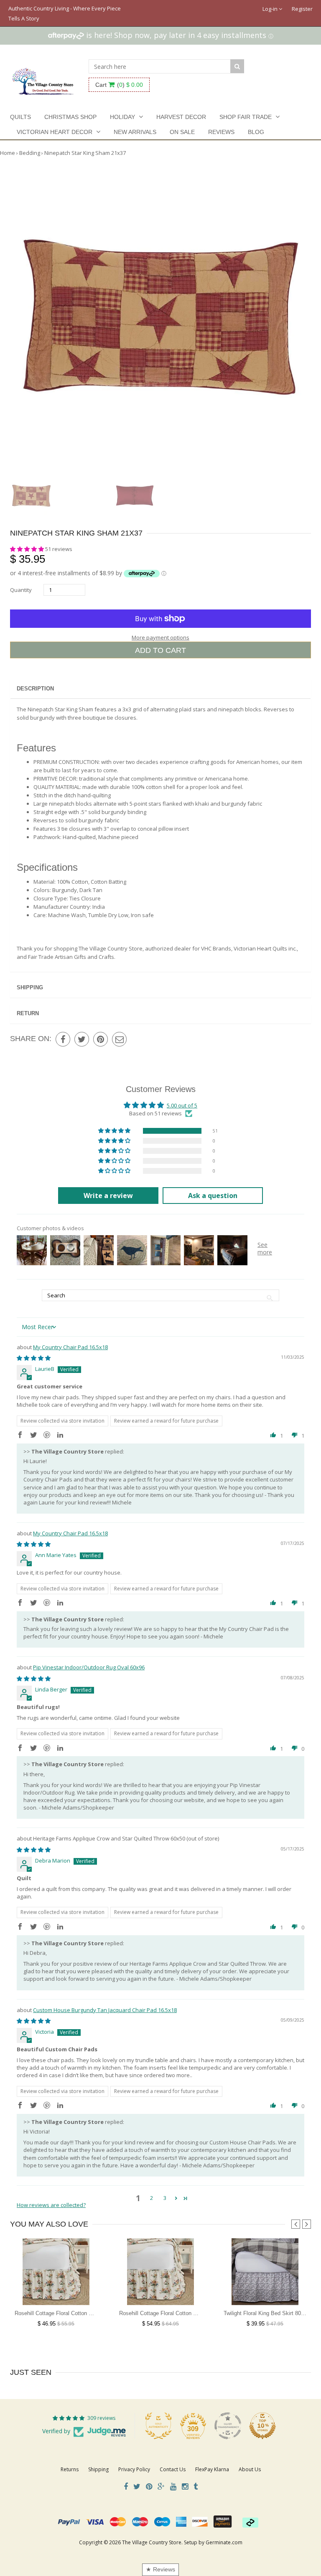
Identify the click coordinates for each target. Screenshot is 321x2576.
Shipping (30, 987)
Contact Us (173, 2469)
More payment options (160, 637)
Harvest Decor (181, 117)
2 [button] (152, 2198)
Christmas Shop (70, 117)
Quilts (20, 117)
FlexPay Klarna (212, 2469)
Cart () (119, 85)
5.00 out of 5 (182, 1105)
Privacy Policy (134, 2469)
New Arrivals (135, 132)
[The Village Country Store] (43, 79)
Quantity (21, 590)
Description (35, 689)
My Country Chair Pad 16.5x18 (70, 1347)
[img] (34, 1358)
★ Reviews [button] (160, 2569)
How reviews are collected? (51, 2205)
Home (8, 153)
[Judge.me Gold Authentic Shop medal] (158, 2426)
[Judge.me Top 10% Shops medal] (262, 2426)
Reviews (221, 132)
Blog (256, 132)
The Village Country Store (152, 2542)
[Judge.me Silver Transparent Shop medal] (228, 2426)
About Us (250, 2469)
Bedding (30, 153)
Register (302, 9)
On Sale (182, 132)
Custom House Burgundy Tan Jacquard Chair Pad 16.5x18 (105, 2010)
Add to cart (160, 650)
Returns (70, 2469)
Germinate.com (224, 2542)
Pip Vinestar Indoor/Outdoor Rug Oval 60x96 (89, 1667)
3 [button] (165, 2198)
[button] (28, 549)
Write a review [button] (108, 1196)
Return (28, 1013)
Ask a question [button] (213, 1196)
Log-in (271, 9)
